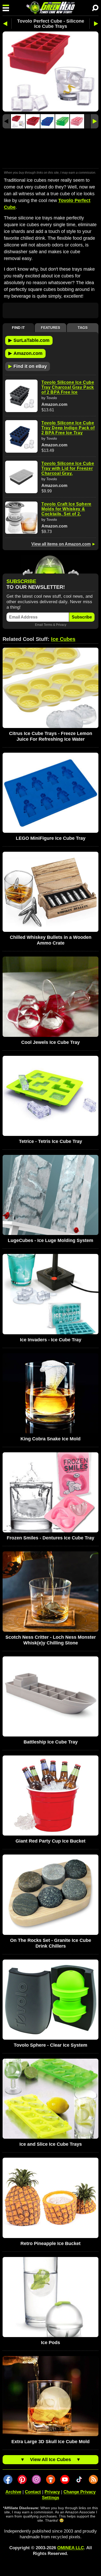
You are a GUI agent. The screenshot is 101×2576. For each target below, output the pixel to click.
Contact (33, 2492)
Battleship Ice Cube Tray (51, 1742)
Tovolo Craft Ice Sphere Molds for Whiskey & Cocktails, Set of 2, (66, 509)
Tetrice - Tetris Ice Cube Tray (51, 1141)
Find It (18, 328)
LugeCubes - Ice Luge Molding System (51, 1240)
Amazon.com (25, 353)
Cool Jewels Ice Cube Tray (51, 1042)
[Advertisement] (51, 149)
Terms (48, 625)
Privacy (61, 625)
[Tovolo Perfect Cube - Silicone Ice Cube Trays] (18, 121)
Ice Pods (51, 2343)
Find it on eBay (28, 366)
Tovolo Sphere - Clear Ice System (51, 2045)
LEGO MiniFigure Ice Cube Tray (51, 838)
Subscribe (82, 617)
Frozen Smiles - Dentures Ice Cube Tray (51, 1538)
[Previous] (6, 121)
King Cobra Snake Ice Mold (51, 1439)
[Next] (95, 121)
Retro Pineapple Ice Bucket (51, 2243)
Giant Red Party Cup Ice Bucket (51, 1841)
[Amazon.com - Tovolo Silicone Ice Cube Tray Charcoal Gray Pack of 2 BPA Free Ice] (21, 396)
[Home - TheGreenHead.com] (51, 8)
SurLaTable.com (29, 340)
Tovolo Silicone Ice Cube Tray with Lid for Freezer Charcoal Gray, (68, 468)
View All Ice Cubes (51, 2460)
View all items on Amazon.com (61, 544)
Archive (13, 2492)
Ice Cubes (63, 639)
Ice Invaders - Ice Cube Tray (51, 1340)
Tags (83, 328)
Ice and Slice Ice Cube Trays (51, 2144)
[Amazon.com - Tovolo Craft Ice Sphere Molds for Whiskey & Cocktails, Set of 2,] (21, 518)
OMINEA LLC (71, 2548)
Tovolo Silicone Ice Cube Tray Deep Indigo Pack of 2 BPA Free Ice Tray (68, 428)
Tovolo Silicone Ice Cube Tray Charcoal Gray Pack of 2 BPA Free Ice (68, 387)
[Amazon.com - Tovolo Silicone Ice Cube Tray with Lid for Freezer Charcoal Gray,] (21, 477)
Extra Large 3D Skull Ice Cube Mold (51, 2442)
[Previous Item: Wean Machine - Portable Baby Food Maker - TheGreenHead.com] (7, 24)
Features (51, 328)
